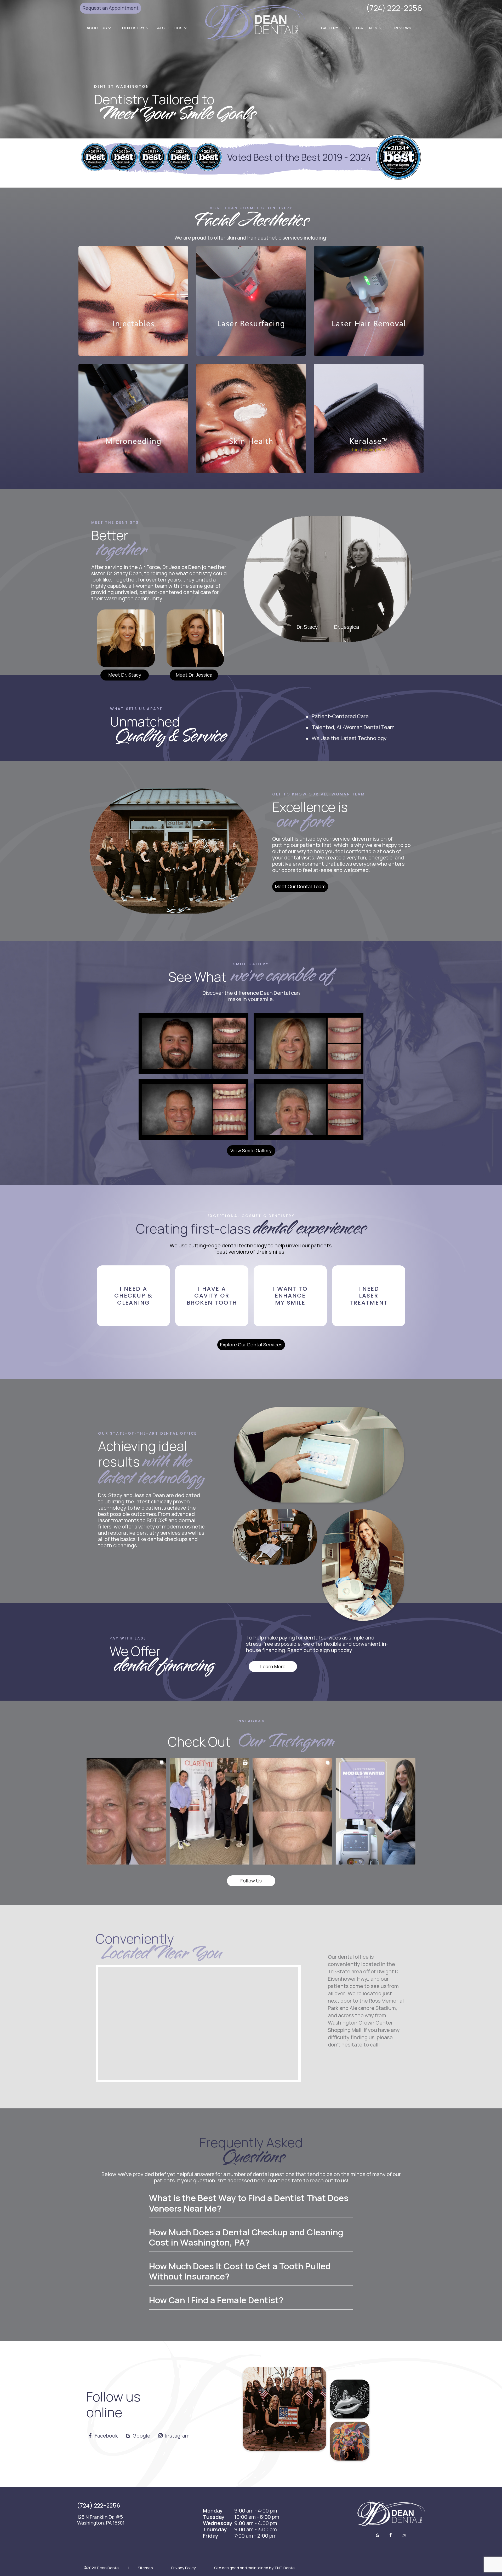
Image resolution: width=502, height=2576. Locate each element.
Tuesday (214, 2517)
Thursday (215, 2530)
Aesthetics (170, 28)
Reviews (403, 28)
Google (141, 2436)
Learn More (273, 1666)
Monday (213, 2511)
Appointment (110, 8)
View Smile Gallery (251, 1150)
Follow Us (251, 1881)
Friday (210, 2536)
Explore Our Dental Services (251, 1345)
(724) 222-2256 (394, 8)
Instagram (177, 2436)
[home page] (255, 21)
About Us (97, 28)
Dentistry (133, 28)
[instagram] (404, 2535)
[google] (378, 2535)
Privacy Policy (184, 2568)
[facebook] (391, 2535)
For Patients (363, 28)
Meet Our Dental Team (300, 886)
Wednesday (218, 2523)
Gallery (329, 28)
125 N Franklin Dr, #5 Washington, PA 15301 (101, 2520)
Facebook (106, 2436)
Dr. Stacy (307, 627)
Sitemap (145, 2568)
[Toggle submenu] (110, 28)
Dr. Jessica (347, 627)
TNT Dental (285, 2568)
